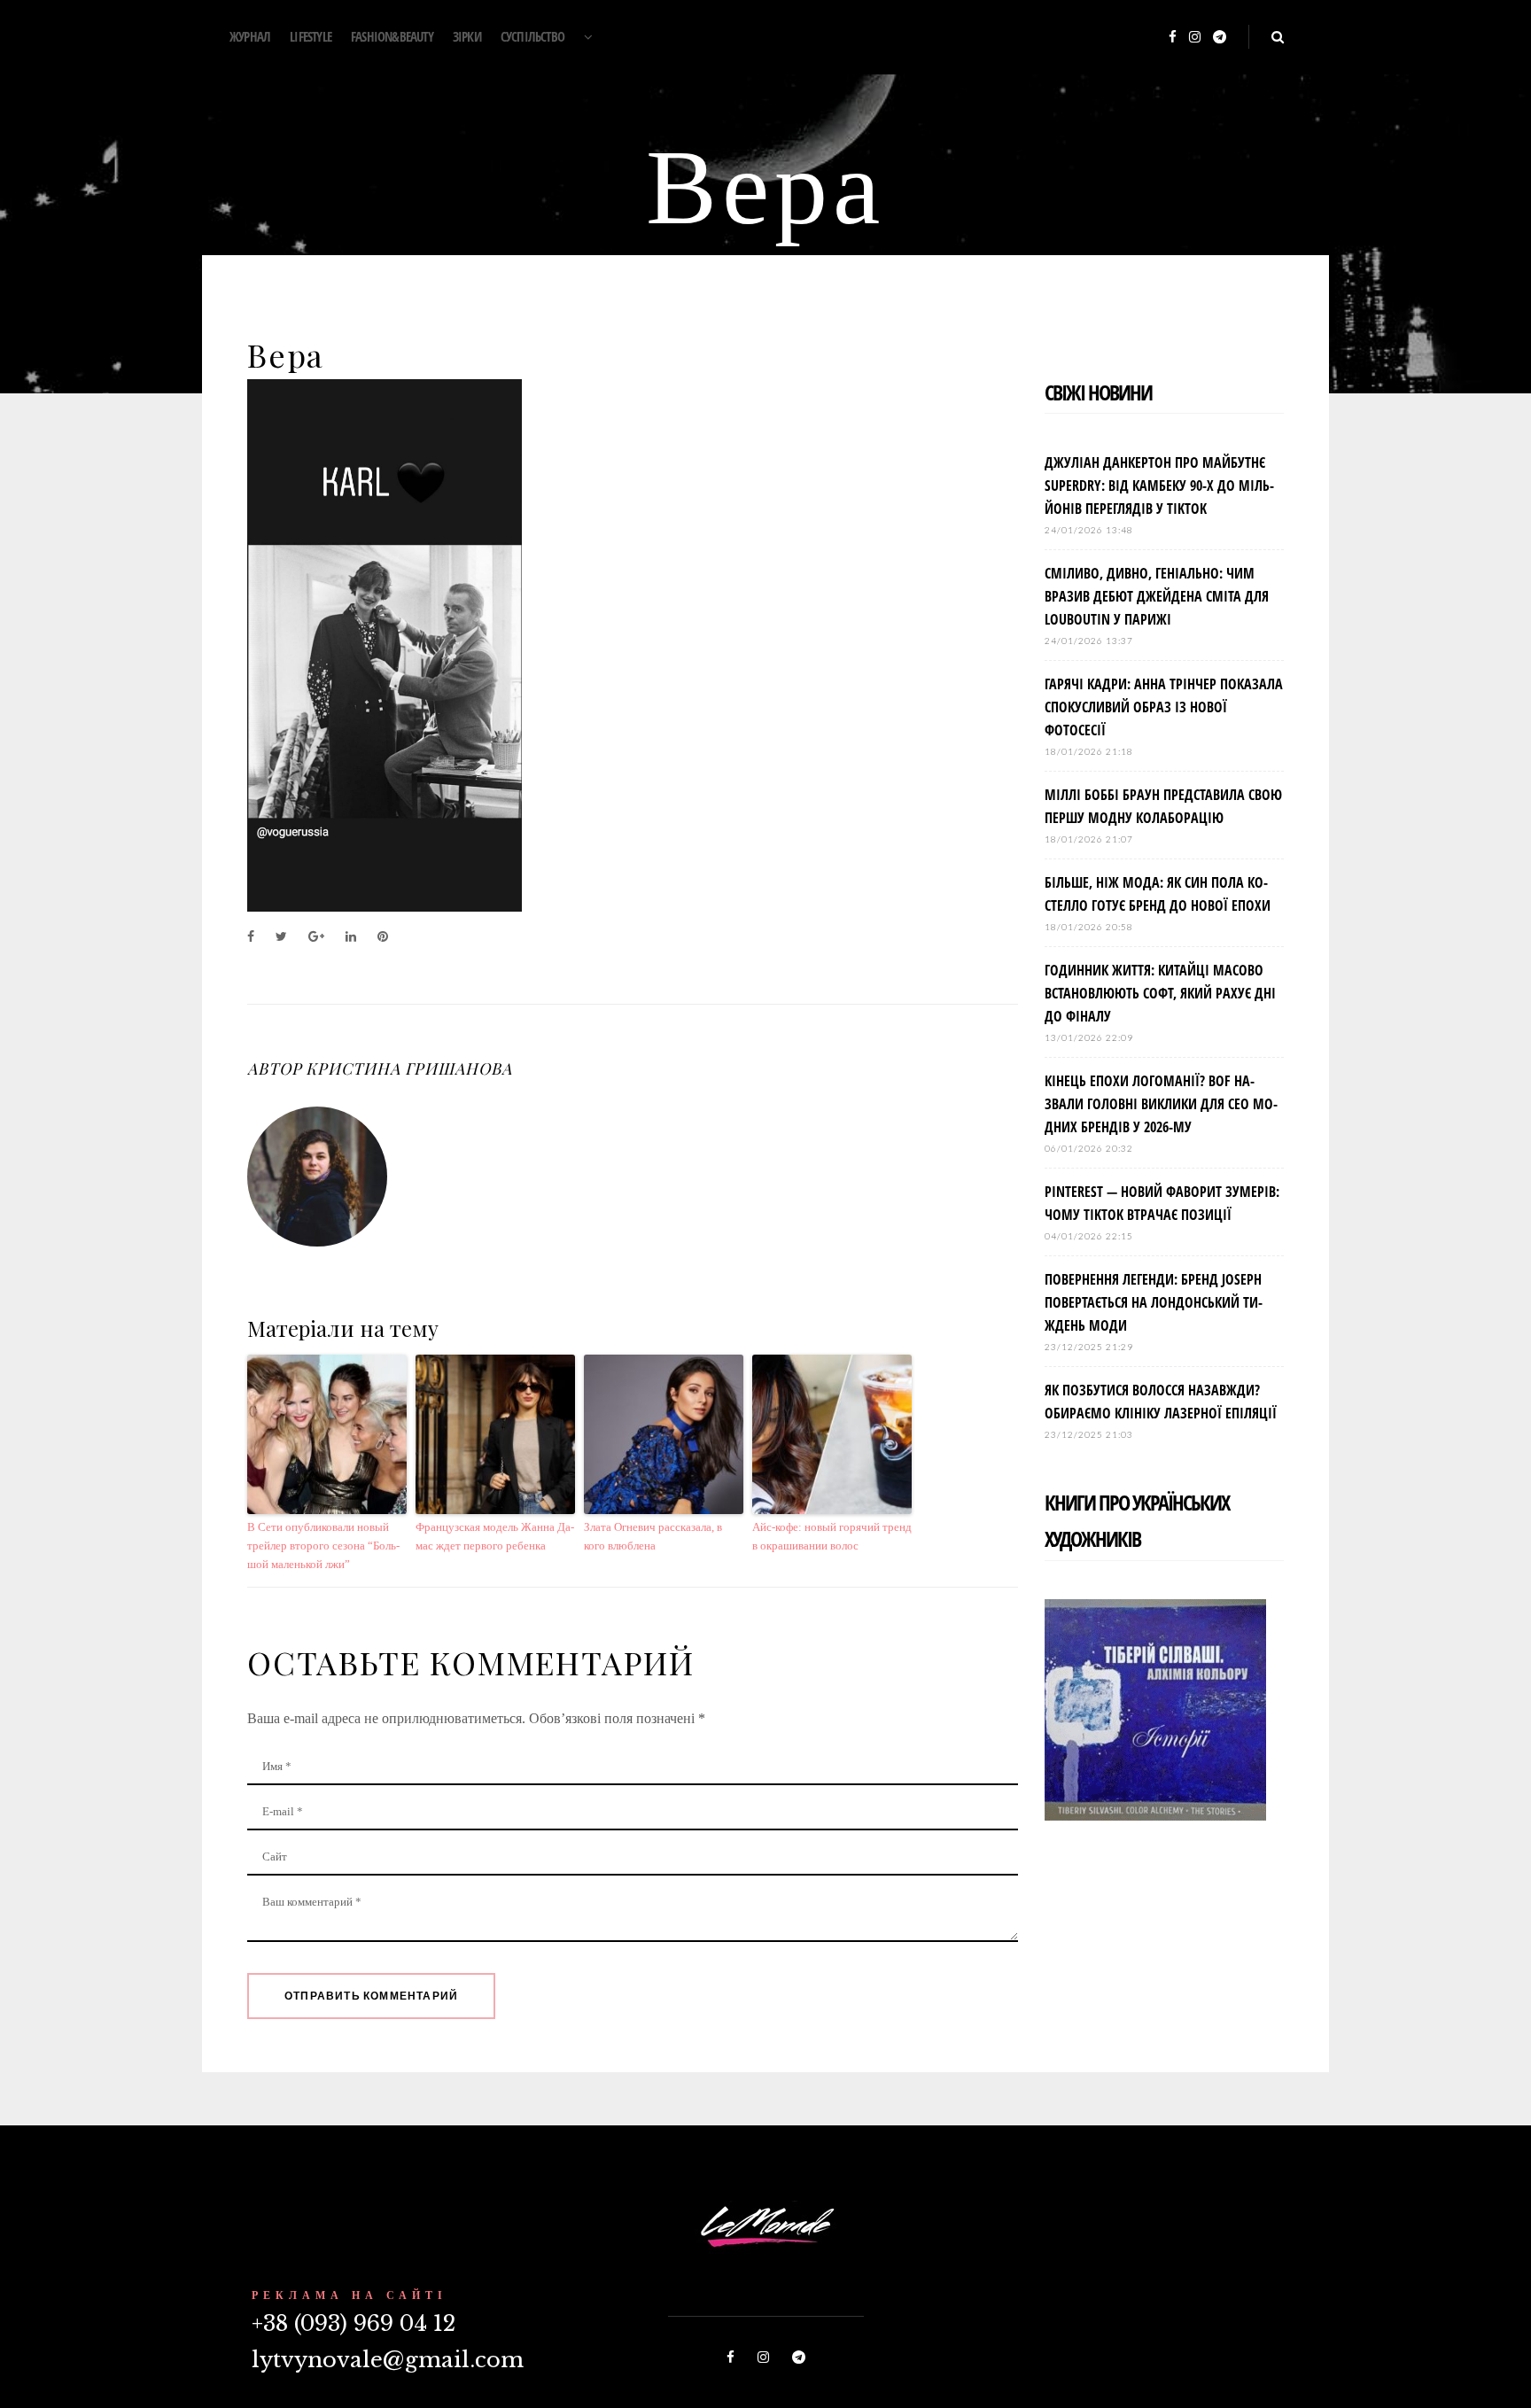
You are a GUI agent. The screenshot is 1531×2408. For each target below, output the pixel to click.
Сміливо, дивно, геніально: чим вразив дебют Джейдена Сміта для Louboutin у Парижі (1157, 596)
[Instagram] (1195, 38)
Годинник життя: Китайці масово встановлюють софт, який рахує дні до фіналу (1160, 993)
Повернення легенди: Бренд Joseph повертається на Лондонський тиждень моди (1154, 1302)
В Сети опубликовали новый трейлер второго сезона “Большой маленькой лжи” (323, 1546)
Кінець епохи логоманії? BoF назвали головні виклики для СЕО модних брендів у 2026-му (1161, 1104)
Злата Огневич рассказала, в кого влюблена (653, 1536)
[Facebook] (1173, 38)
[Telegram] (1220, 38)
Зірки (467, 36)
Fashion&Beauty (392, 36)
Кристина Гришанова (408, 1068)
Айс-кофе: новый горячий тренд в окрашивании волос (832, 1536)
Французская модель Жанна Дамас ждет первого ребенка (495, 1536)
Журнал (250, 36)
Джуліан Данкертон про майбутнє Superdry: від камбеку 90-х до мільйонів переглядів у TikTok (1159, 485)
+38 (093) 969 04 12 (354, 2323)
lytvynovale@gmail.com (388, 2360)
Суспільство (532, 36)
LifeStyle (311, 36)
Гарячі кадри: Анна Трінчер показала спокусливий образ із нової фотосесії (1164, 707)
